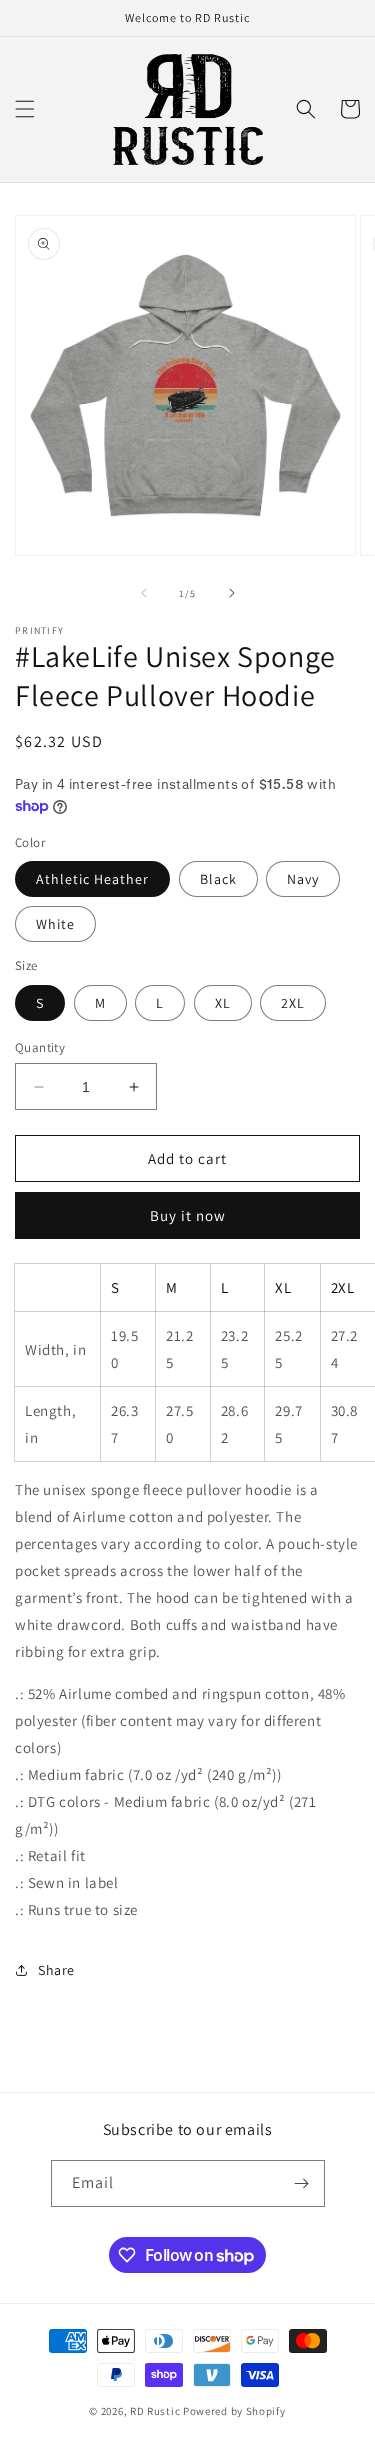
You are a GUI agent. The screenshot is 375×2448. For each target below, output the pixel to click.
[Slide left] (144, 593)
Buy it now (188, 1215)
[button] (25, 109)
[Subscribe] (302, 2183)
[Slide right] (232, 593)
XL (223, 1003)
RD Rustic (155, 2411)
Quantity (40, 1047)
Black (218, 879)
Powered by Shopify (234, 2411)
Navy (303, 879)
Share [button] (56, 1970)
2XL (293, 1003)
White (55, 924)
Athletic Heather (92, 879)
